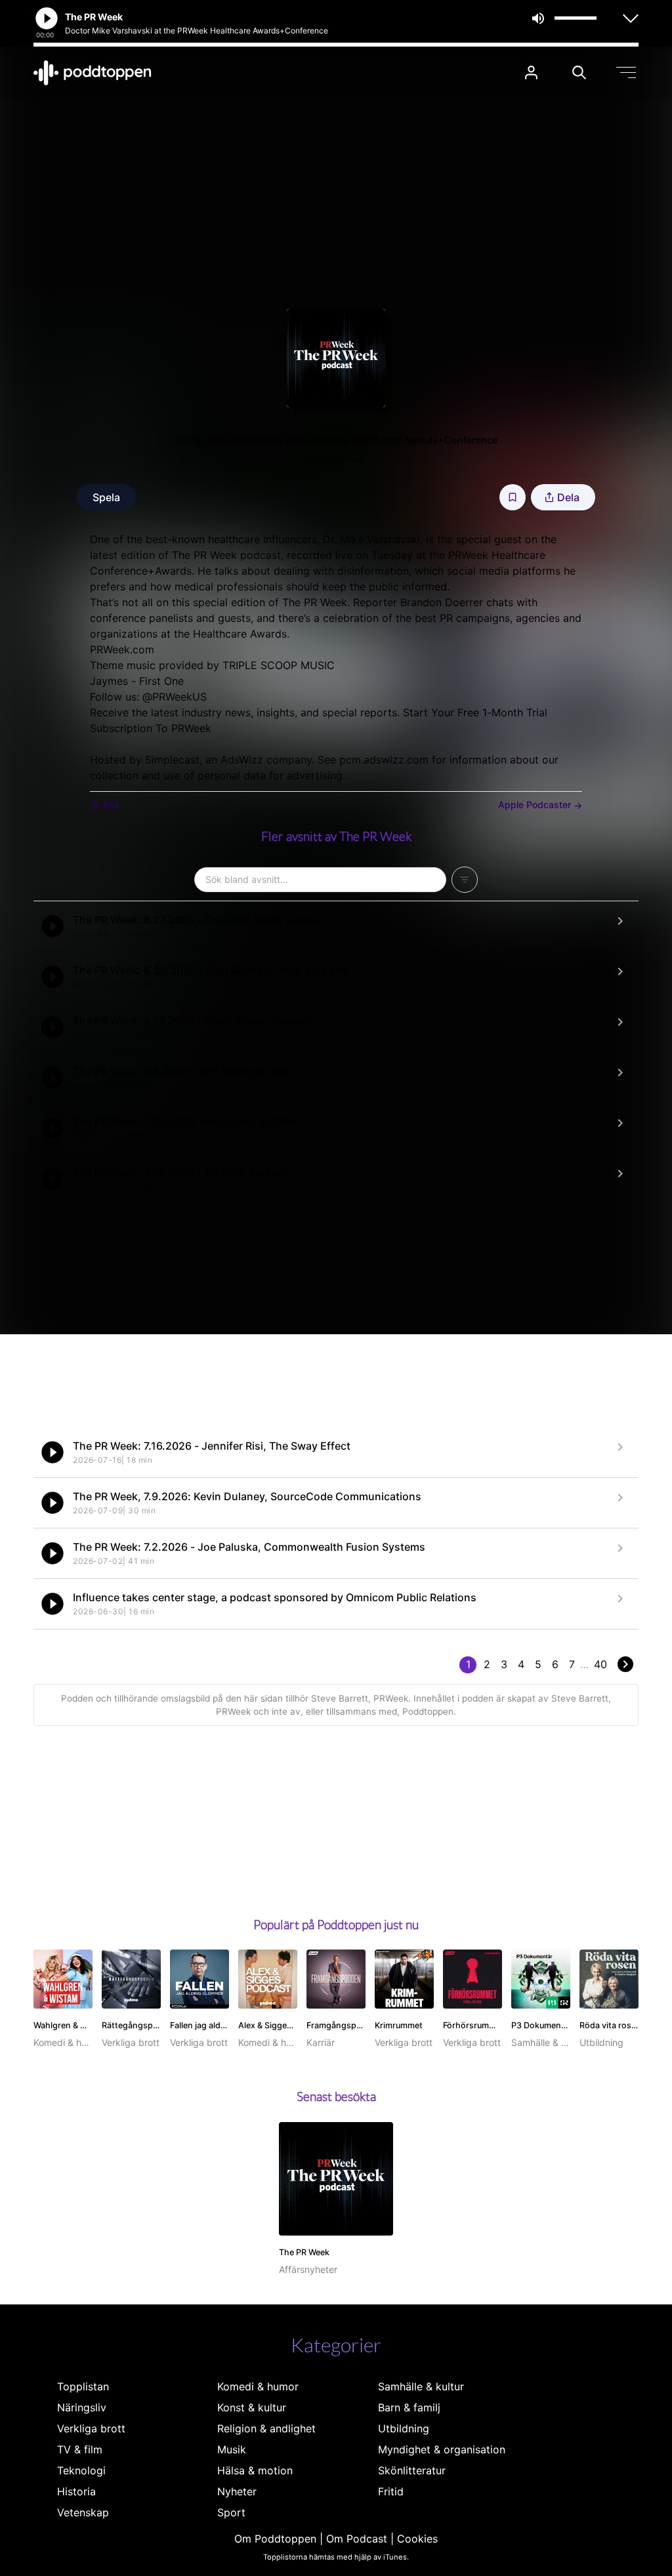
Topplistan (83, 2386)
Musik (232, 2449)
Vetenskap (83, 2512)
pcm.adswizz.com (384, 760)
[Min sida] (531, 72)
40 (600, 1664)
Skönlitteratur (412, 2470)
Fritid (391, 2491)
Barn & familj (409, 2407)
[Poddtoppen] (93, 73)
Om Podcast (357, 2539)
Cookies (417, 2539)
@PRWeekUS (175, 697)
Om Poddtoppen (275, 2539)
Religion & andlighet (266, 2428)
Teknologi (81, 2470)
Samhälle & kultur (421, 2386)
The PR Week (336, 458)
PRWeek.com (122, 649)
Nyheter (237, 2491)
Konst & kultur (252, 2407)
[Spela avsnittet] (52, 926)
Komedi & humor (258, 2386)
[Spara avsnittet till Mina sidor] (513, 497)
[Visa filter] (465, 880)
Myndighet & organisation (442, 2449)
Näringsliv (82, 2407)
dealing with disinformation (341, 571)
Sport (231, 2512)
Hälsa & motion (255, 2470)
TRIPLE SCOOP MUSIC (279, 665)
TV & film (80, 2449)
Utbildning (404, 2428)
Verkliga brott (91, 2428)
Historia (76, 2491)
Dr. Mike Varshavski (370, 539)
